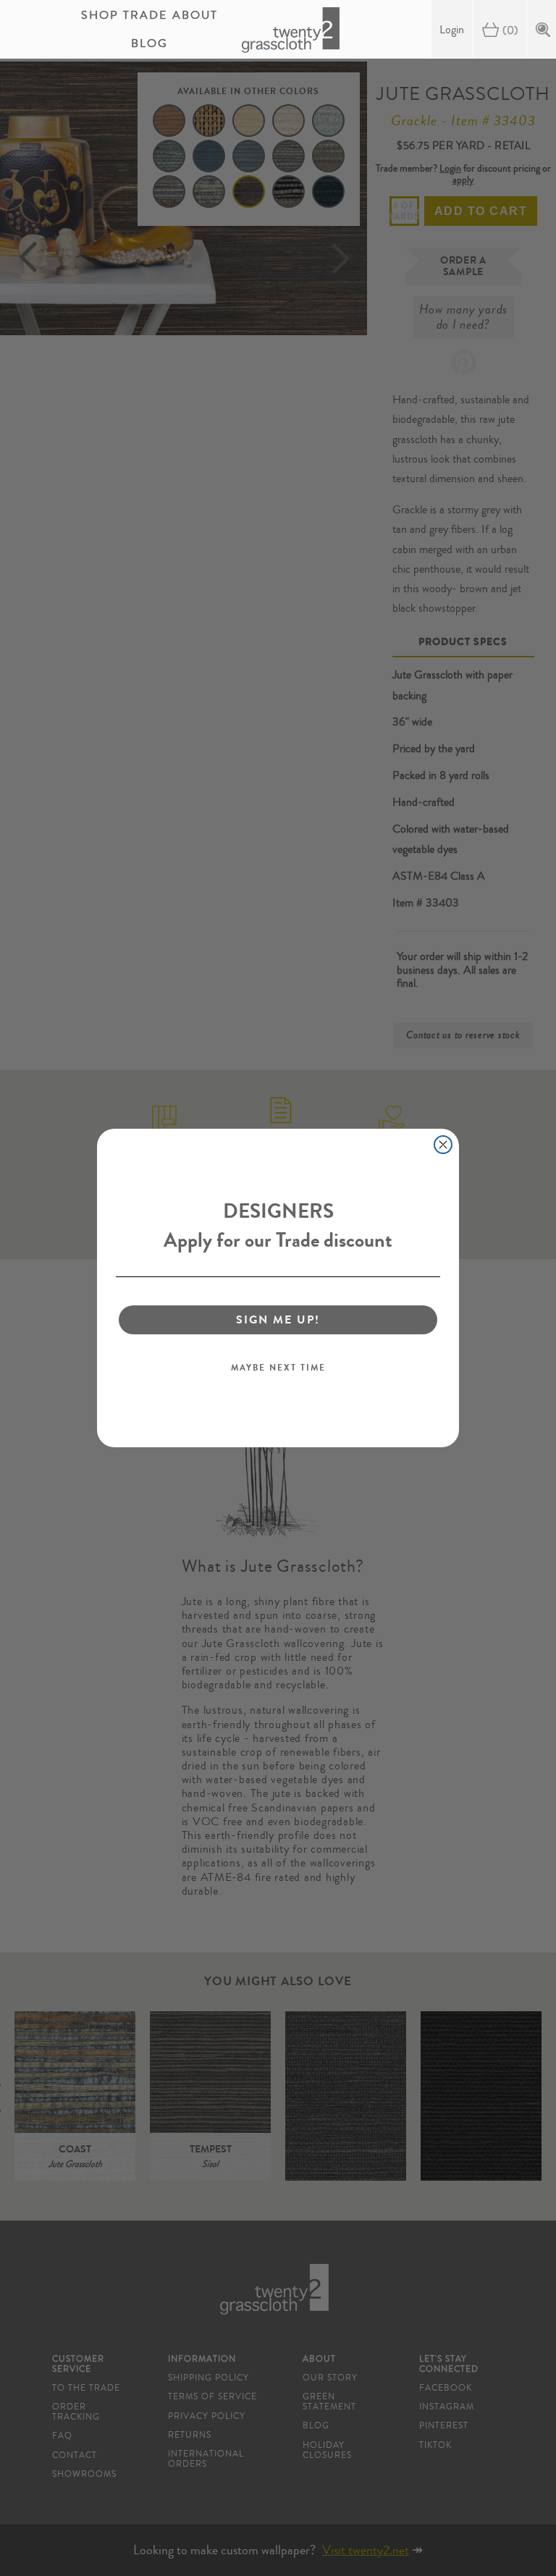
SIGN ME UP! (278, 1319)
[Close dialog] (443, 1145)
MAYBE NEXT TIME (278, 1368)
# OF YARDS (404, 211)
